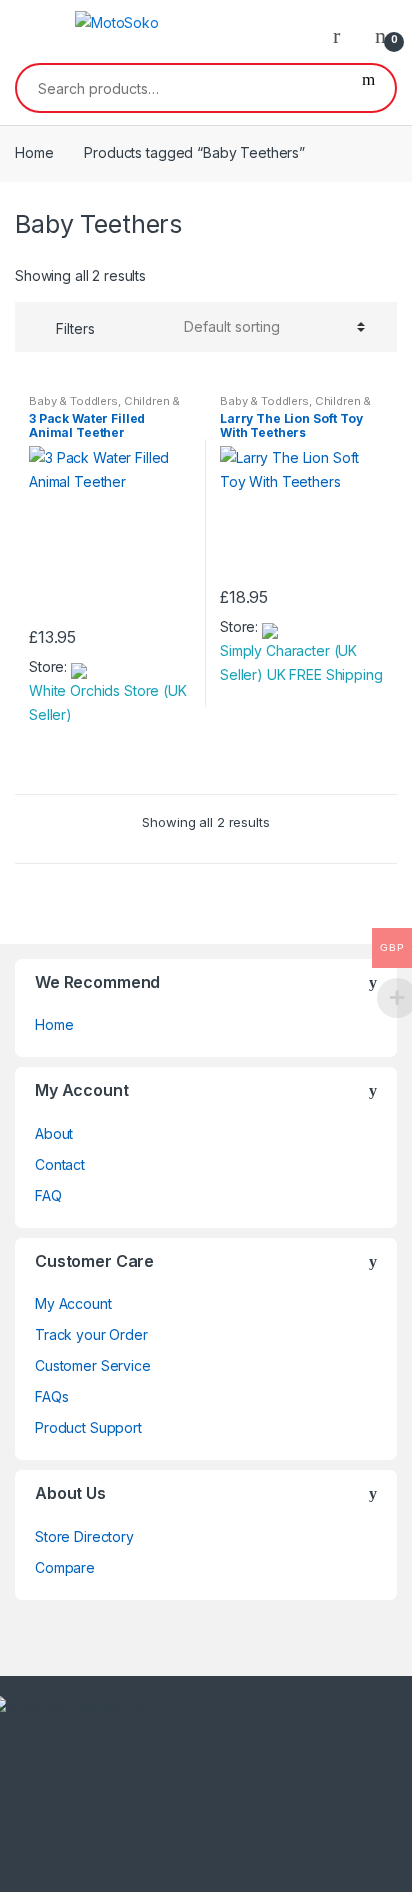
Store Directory (84, 1536)
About (54, 1133)
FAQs (51, 1396)
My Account (73, 1303)
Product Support (88, 1427)
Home (34, 152)
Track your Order (91, 1334)
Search (368, 88)
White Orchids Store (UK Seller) (108, 702)
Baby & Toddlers (73, 401)
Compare (65, 1567)
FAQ (48, 1195)
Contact (60, 1164)
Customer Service (93, 1365)
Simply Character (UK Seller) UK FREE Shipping (301, 662)
